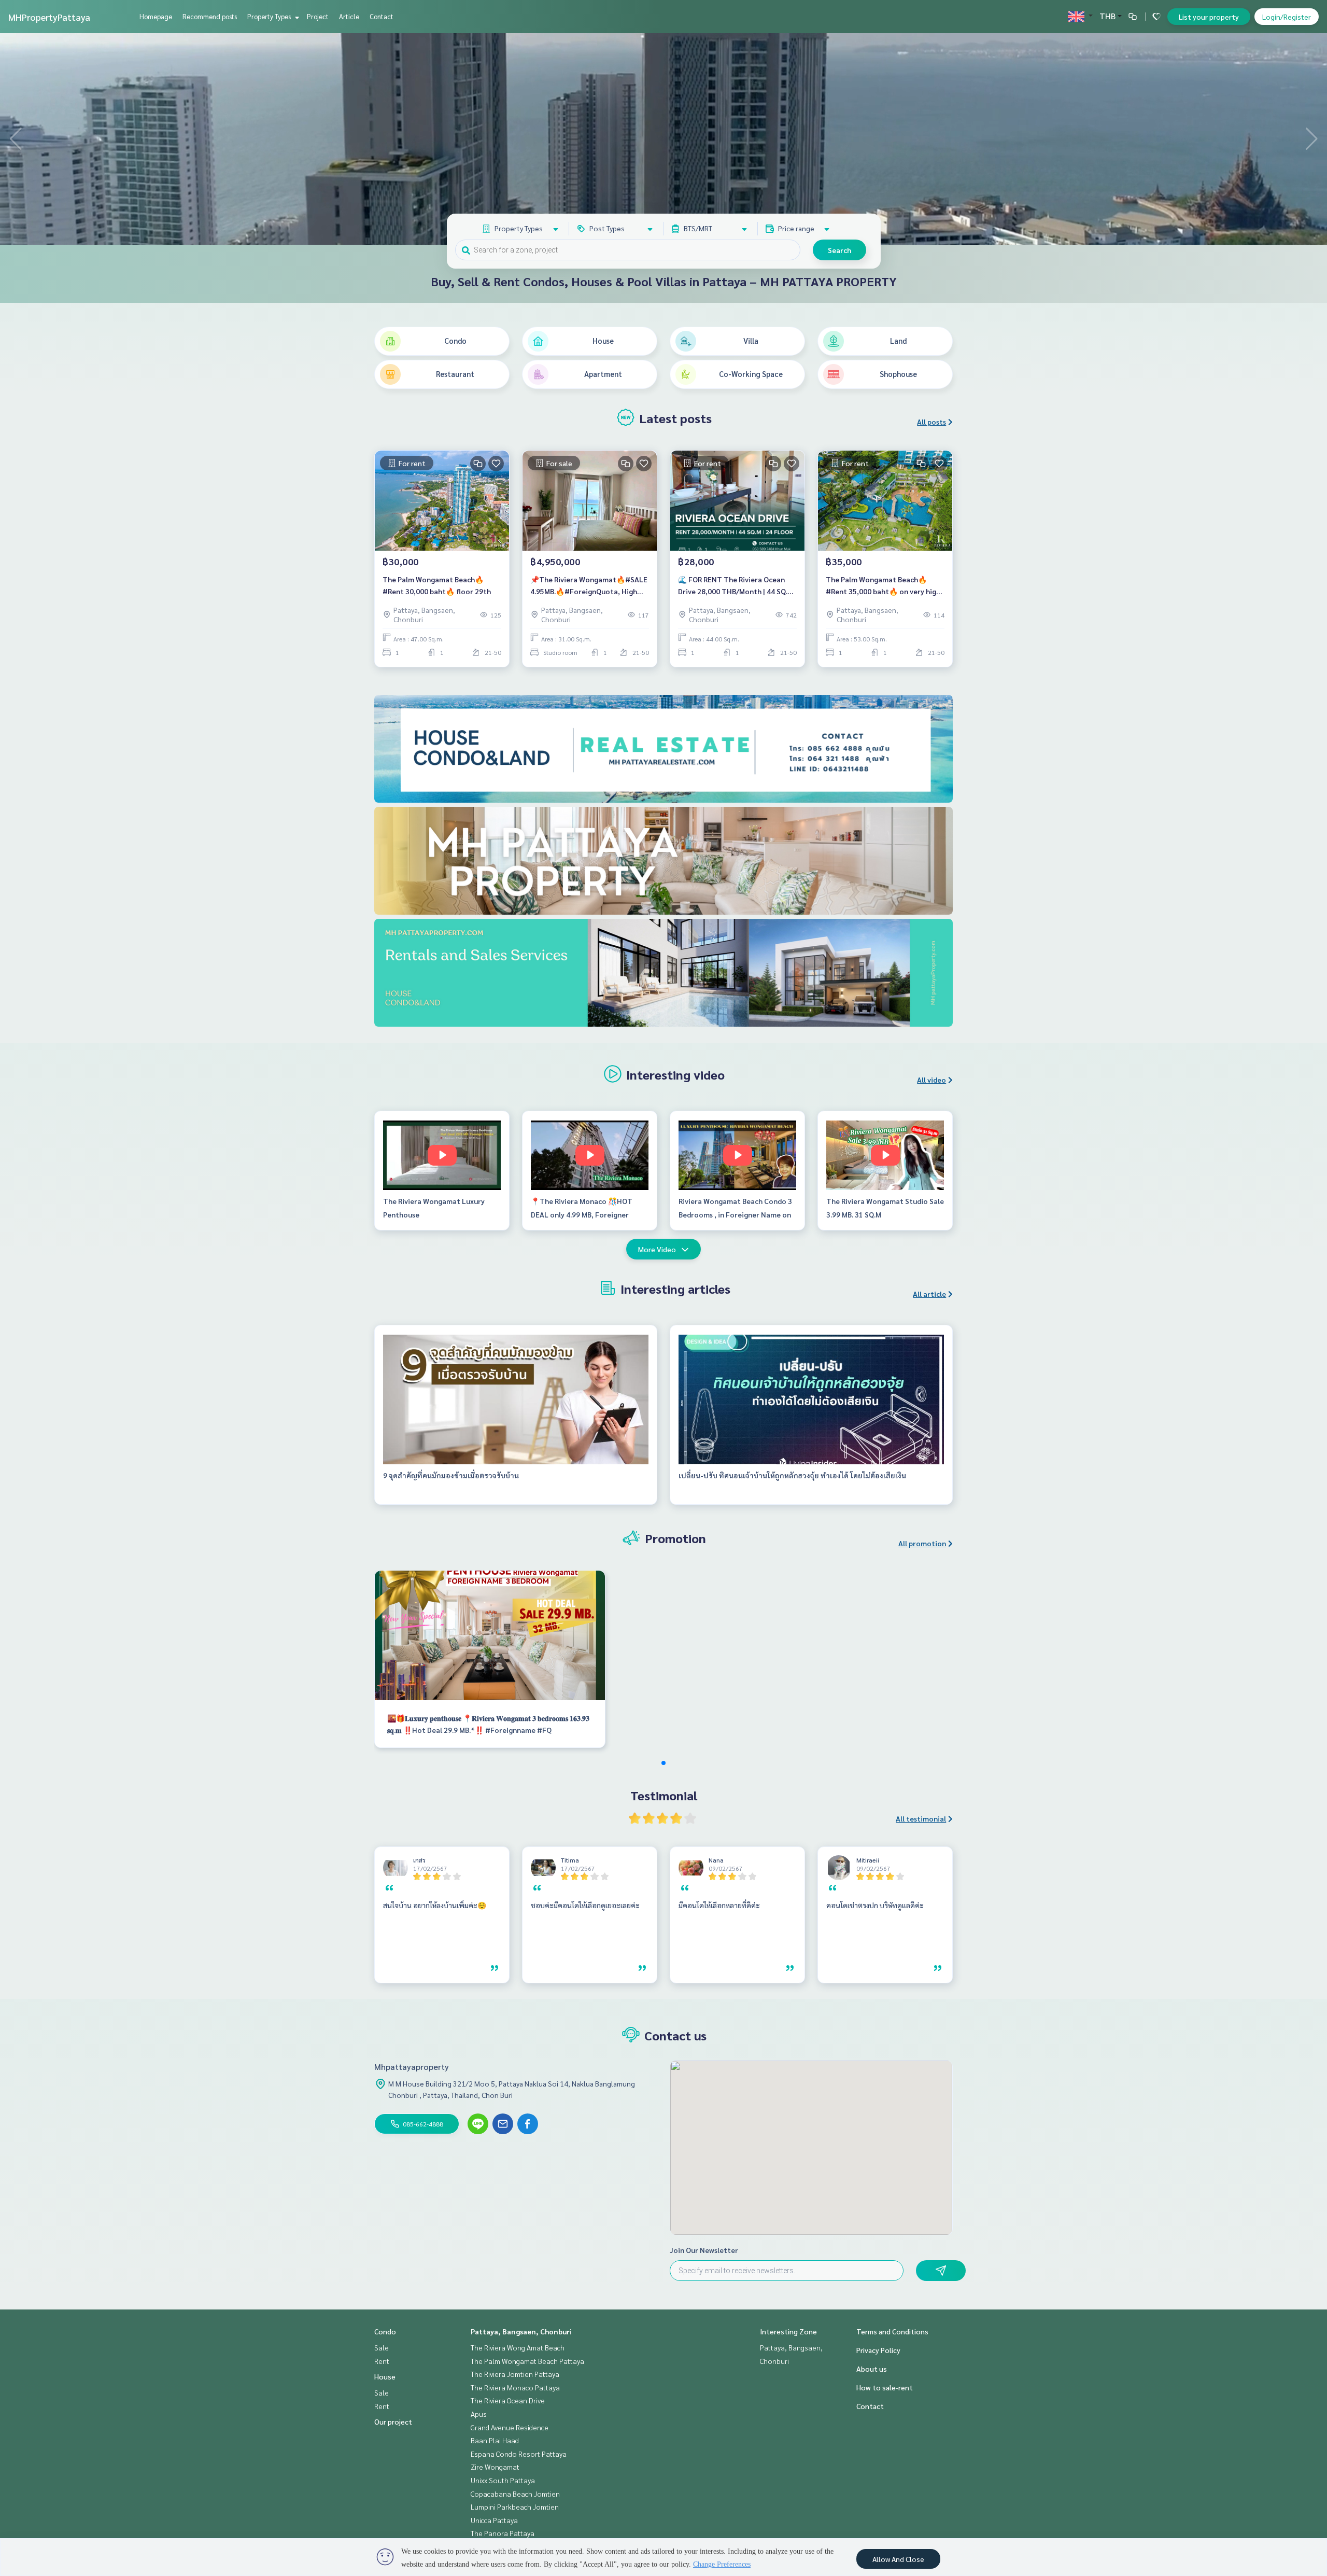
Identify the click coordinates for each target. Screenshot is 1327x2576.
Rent (382, 2361)
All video (931, 1080)
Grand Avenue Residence (510, 2427)
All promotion (922, 1543)
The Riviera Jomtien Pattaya (515, 2374)
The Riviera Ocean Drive (508, 2400)
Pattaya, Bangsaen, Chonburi (521, 2331)
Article (349, 16)
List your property (1209, 17)
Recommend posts (210, 16)
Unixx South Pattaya (503, 2480)
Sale (382, 2347)
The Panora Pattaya (503, 2533)
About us (872, 2369)
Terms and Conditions (892, 2331)
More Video (657, 1249)
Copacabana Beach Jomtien (515, 2494)
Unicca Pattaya (494, 2520)
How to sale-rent (885, 2387)
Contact (382, 16)
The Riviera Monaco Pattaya (515, 2387)
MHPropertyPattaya (49, 17)
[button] (1311, 139)
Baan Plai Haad (495, 2440)
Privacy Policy (878, 2350)
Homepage (156, 16)
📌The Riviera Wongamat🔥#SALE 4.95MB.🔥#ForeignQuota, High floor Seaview (589, 586)
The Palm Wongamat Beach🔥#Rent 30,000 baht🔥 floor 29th (437, 585)
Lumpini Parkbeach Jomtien (515, 2507)
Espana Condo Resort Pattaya (519, 2454)
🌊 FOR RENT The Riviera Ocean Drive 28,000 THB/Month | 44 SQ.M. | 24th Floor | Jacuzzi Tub (736, 586)
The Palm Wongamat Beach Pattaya (527, 2361)
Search (839, 250)
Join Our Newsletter (704, 2250)
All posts (931, 422)
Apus (479, 2414)
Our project (393, 2421)
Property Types (270, 16)
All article (929, 1294)
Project (318, 16)
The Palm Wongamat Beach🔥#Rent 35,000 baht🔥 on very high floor (883, 586)
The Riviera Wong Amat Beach (518, 2347)
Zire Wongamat (495, 2467)
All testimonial (921, 1818)
